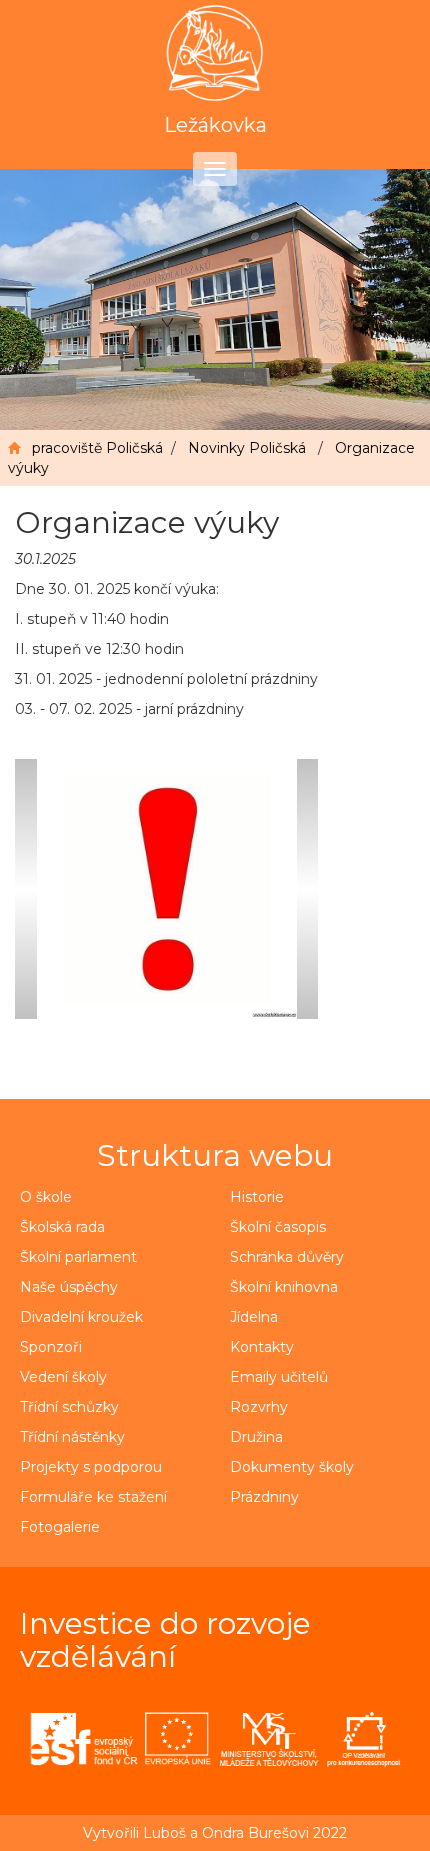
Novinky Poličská (247, 448)
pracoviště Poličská (97, 448)
